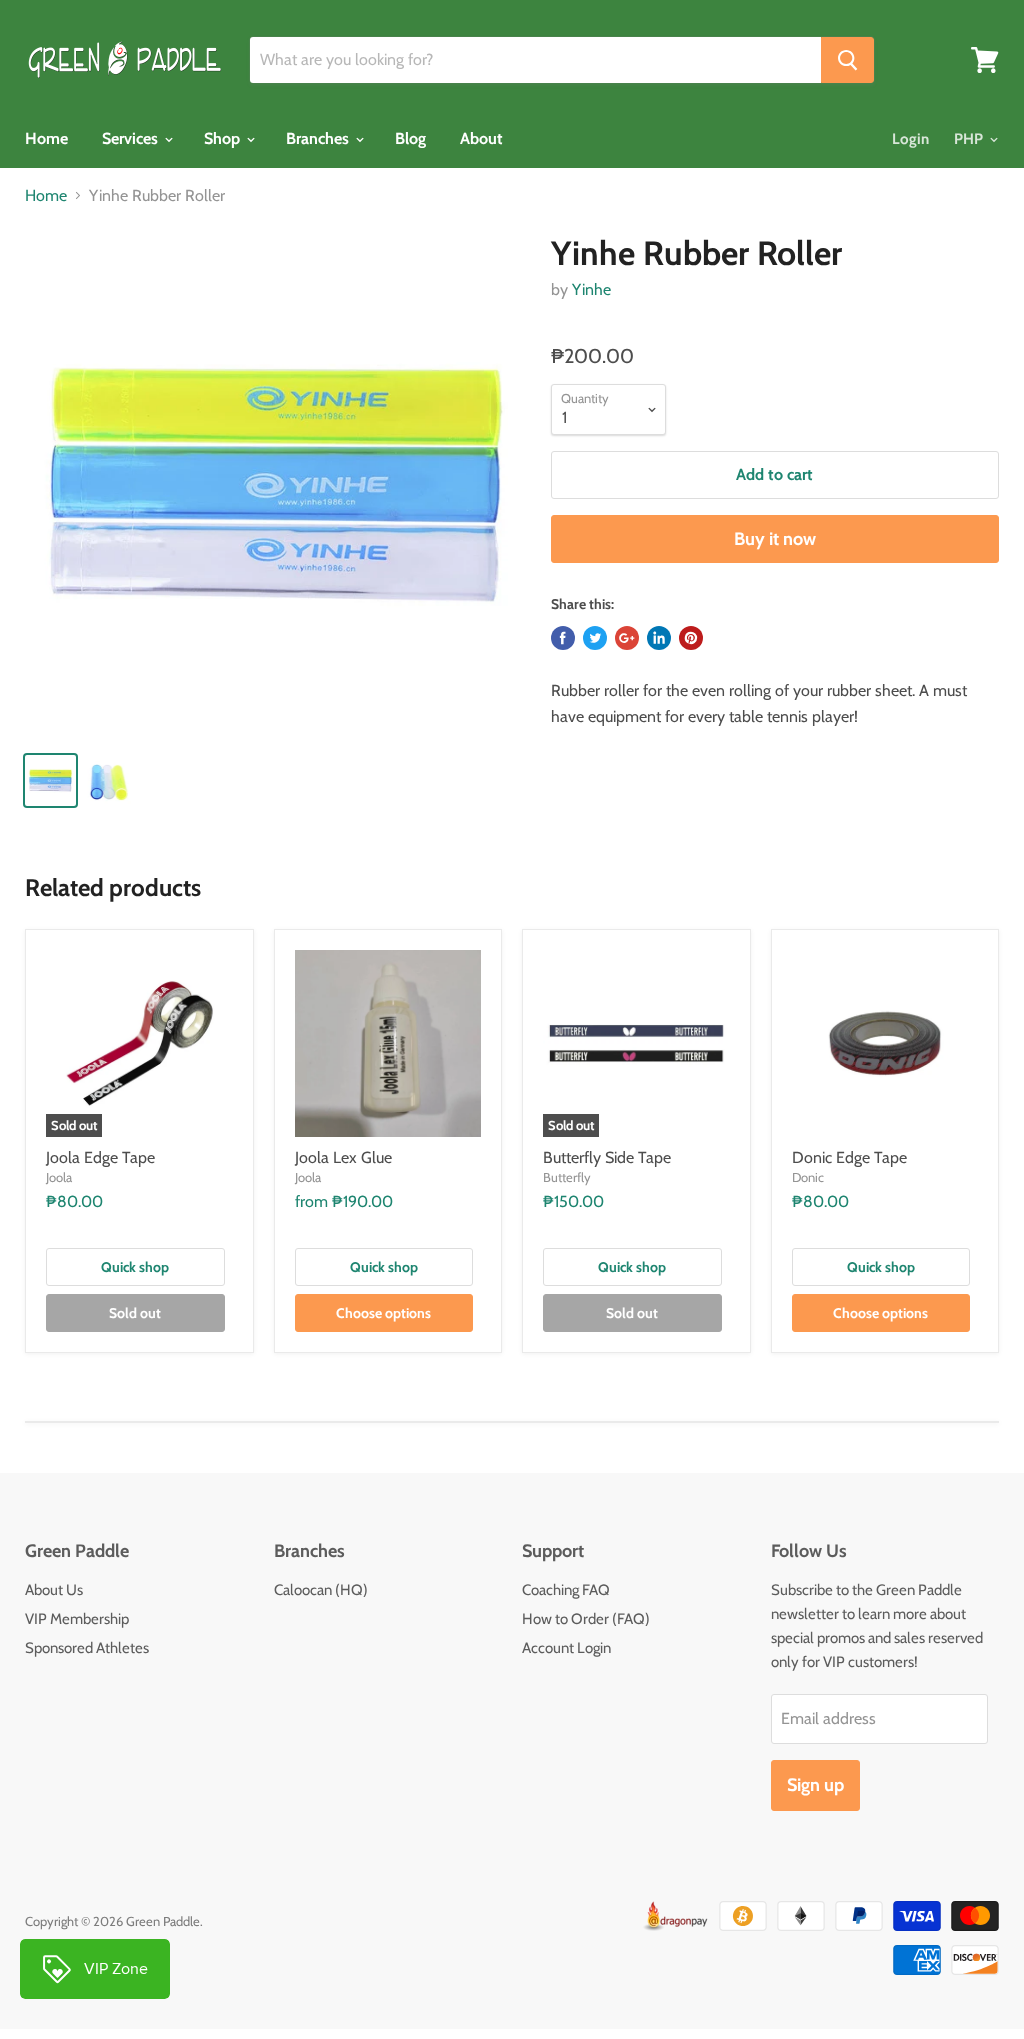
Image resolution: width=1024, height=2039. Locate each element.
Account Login (566, 1648)
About (481, 138)
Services (132, 138)
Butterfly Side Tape (607, 1157)
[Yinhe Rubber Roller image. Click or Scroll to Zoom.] (276, 484)
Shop (224, 138)
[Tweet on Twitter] (595, 638)
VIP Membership (77, 1619)
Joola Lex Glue (343, 1157)
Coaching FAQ (566, 1590)
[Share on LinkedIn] (659, 638)
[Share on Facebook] (563, 638)
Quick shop (135, 1267)
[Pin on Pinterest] (691, 638)
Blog (410, 138)
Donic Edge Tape (849, 1157)
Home (46, 138)
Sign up (815, 1785)
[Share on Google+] (627, 638)
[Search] (847, 60)
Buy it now (775, 539)
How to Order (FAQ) (586, 1619)
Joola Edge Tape (100, 1157)
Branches (319, 138)
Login (910, 139)
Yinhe (591, 289)
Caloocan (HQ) (321, 1590)
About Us (54, 1590)
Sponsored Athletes (87, 1648)
